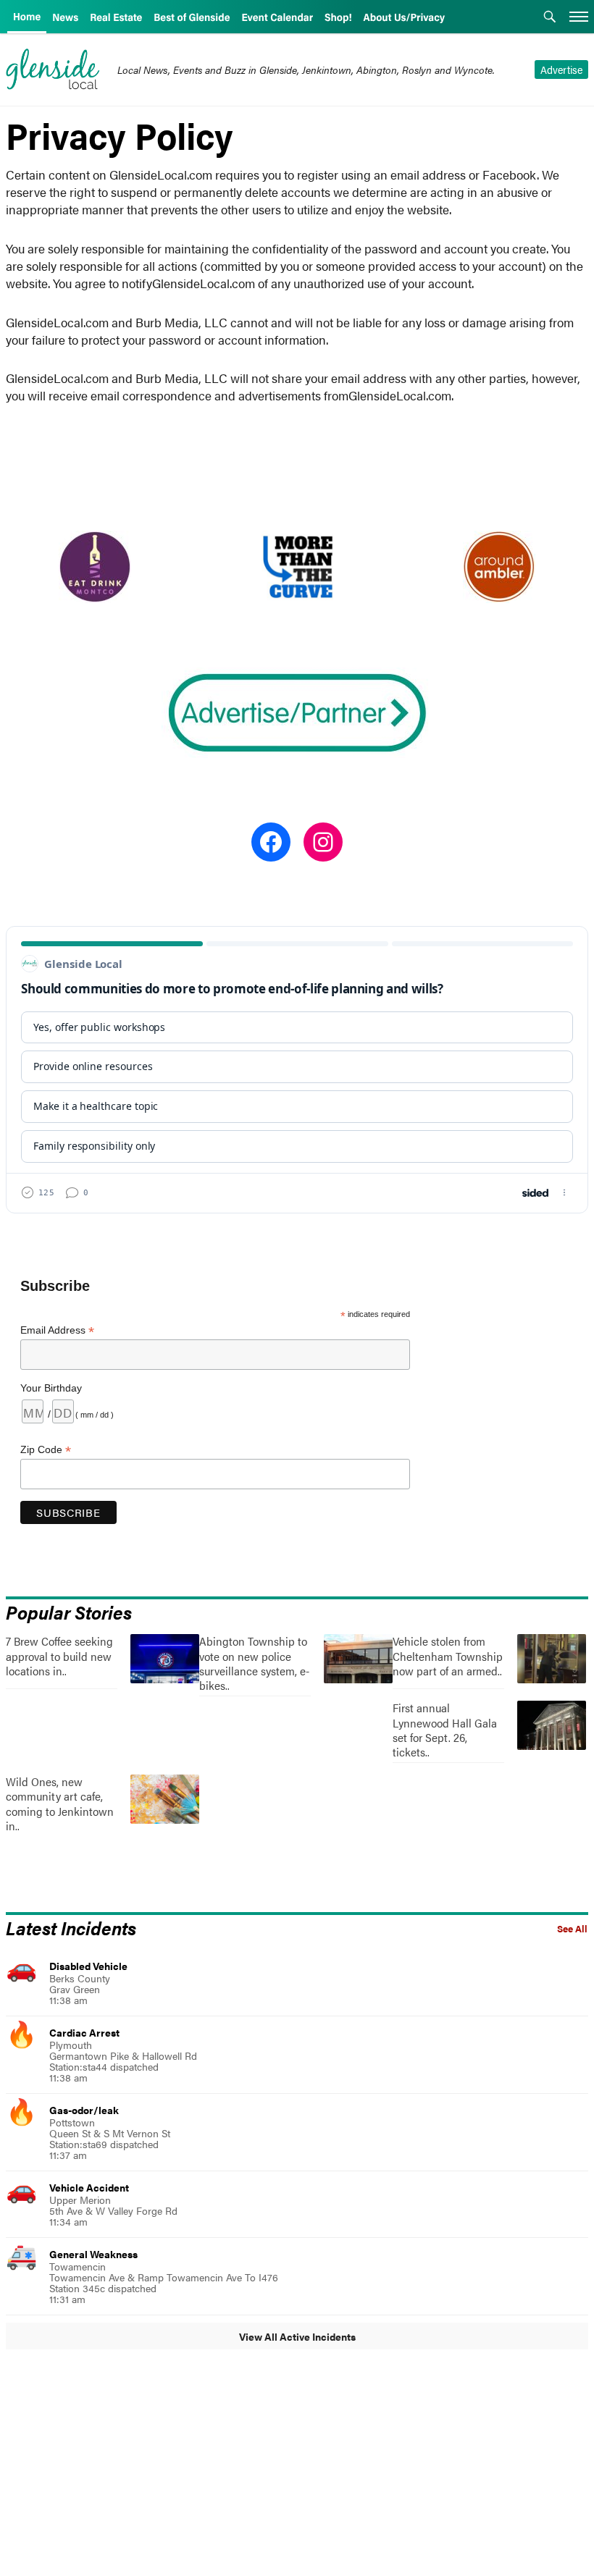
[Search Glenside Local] (550, 18)
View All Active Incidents (297, 2336)
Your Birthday (51, 1388)
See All (572, 1929)
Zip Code (46, 1450)
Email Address (57, 1330)
